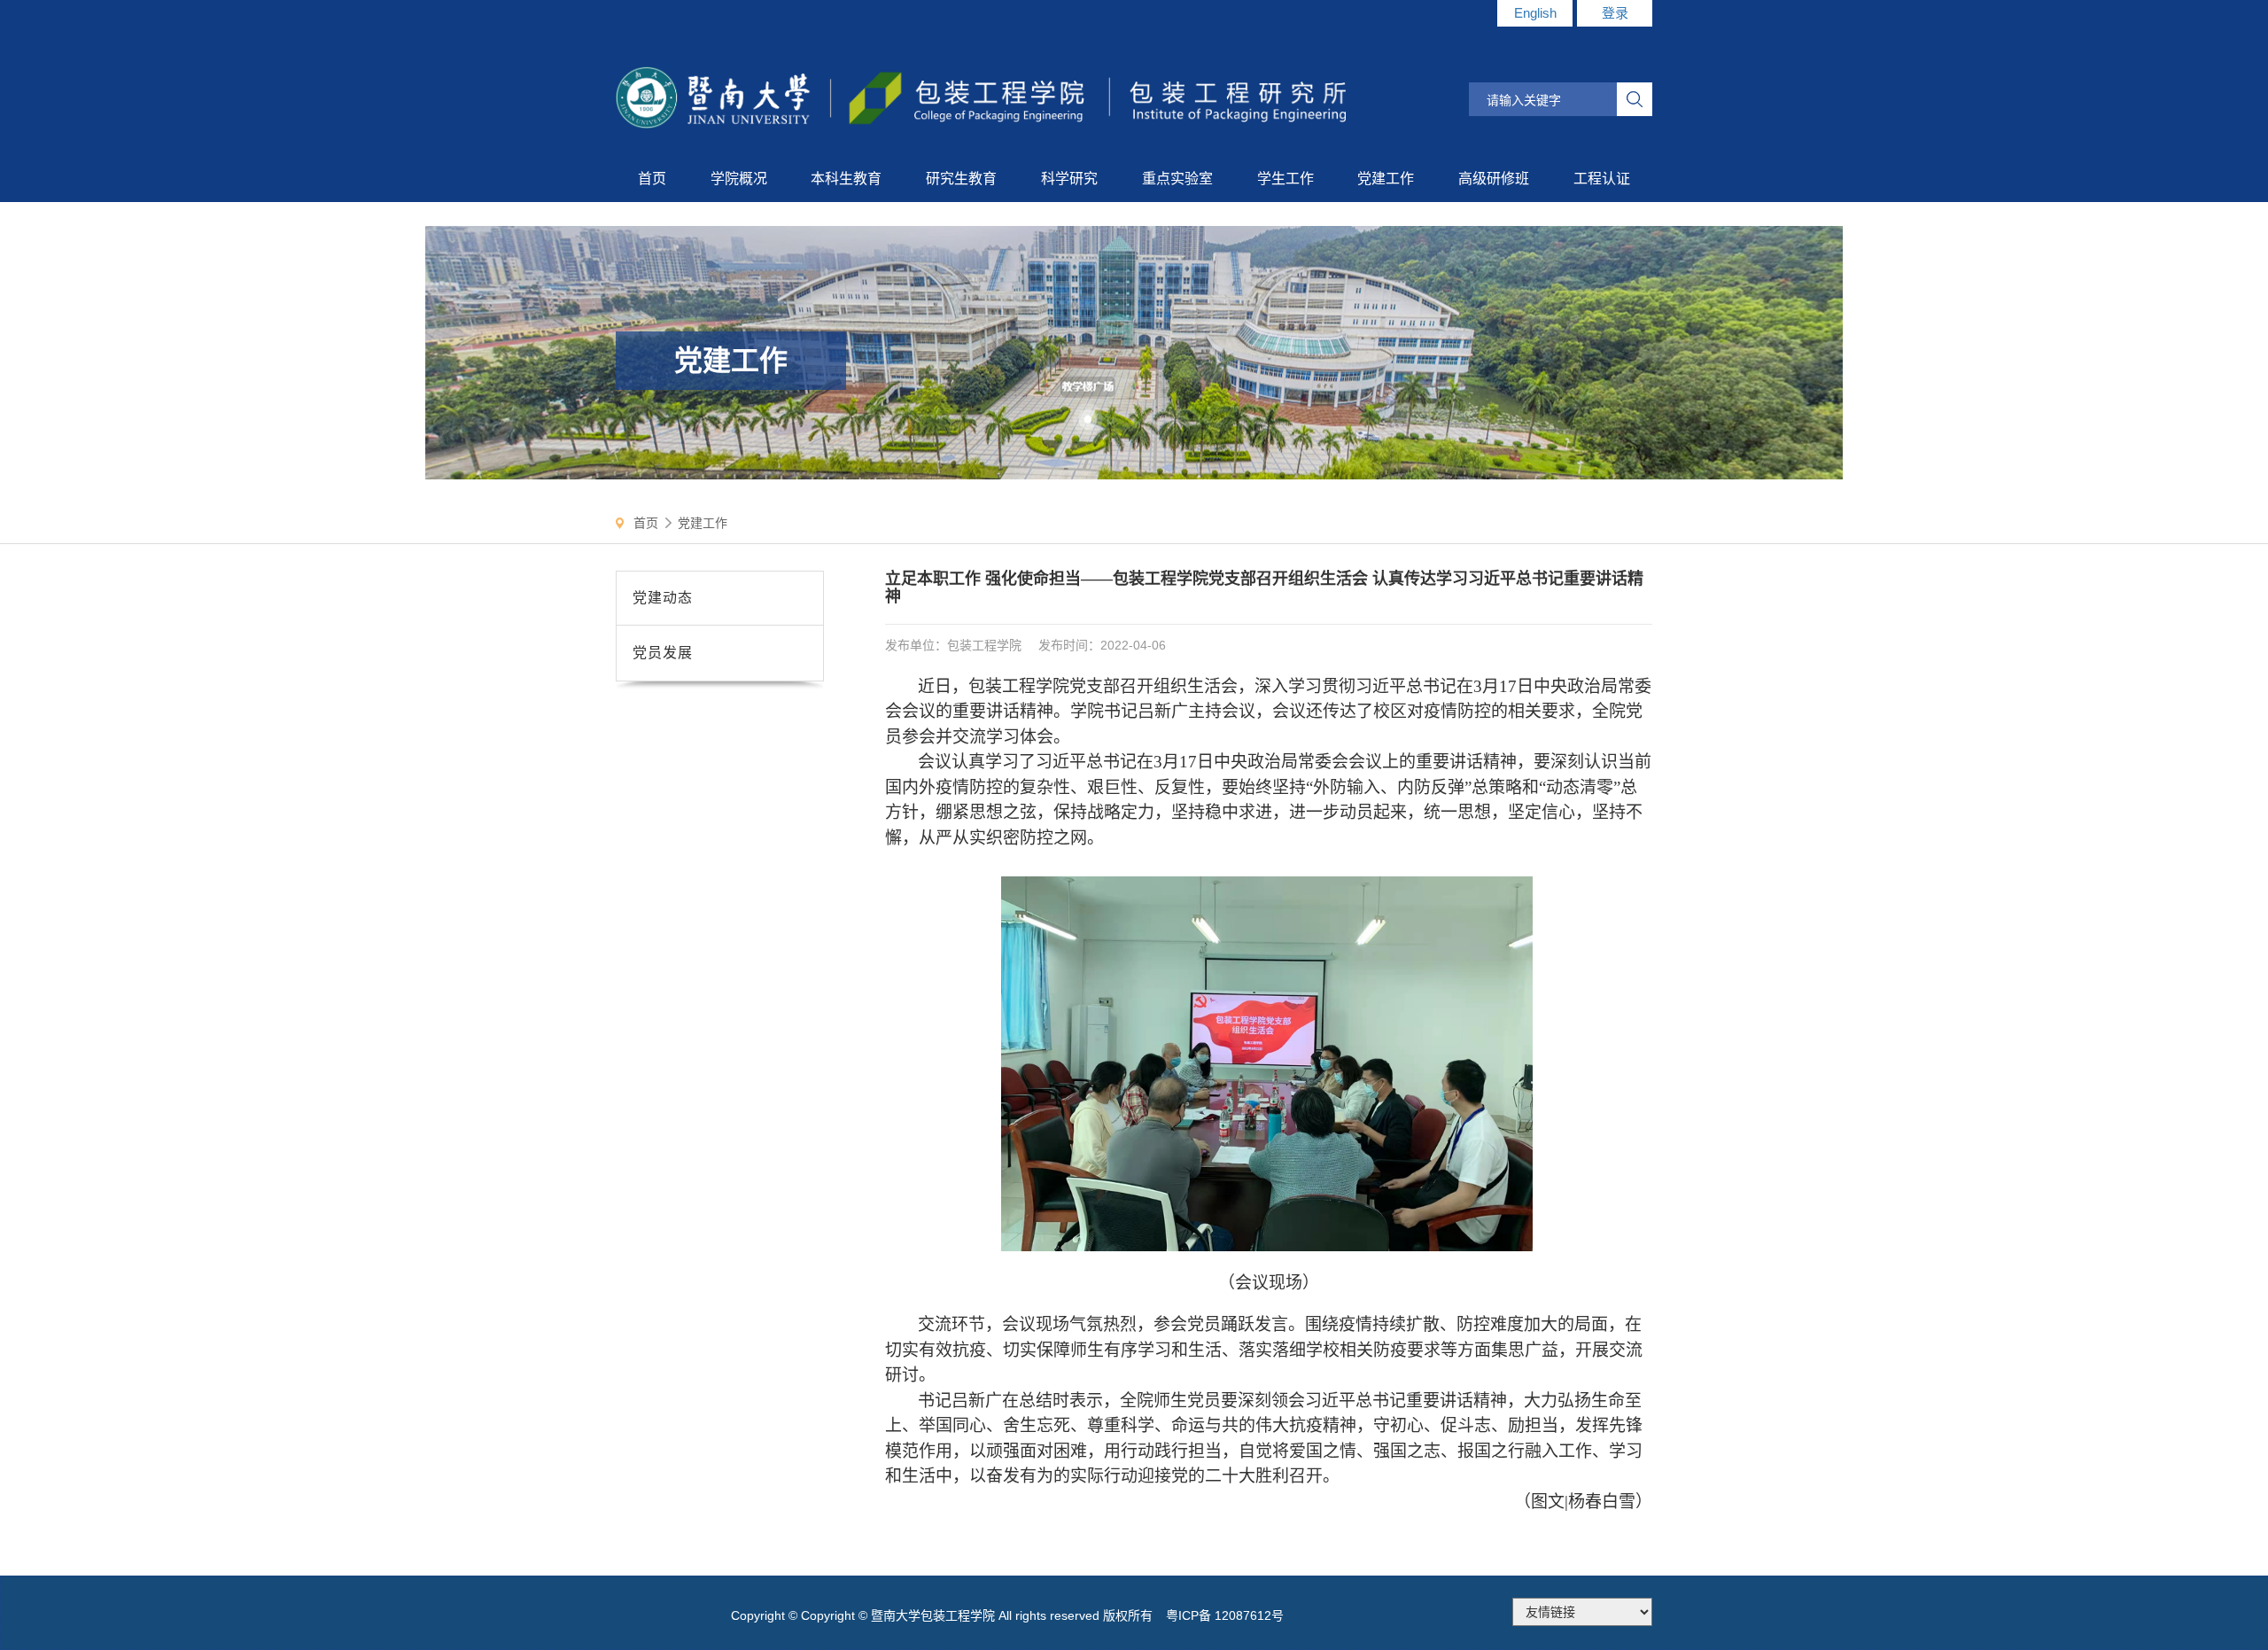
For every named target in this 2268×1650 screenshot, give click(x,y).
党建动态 (663, 598)
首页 (646, 523)
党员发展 (663, 653)
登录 (1615, 13)
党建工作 (703, 523)
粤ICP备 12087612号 (1225, 1615)
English (1535, 13)
